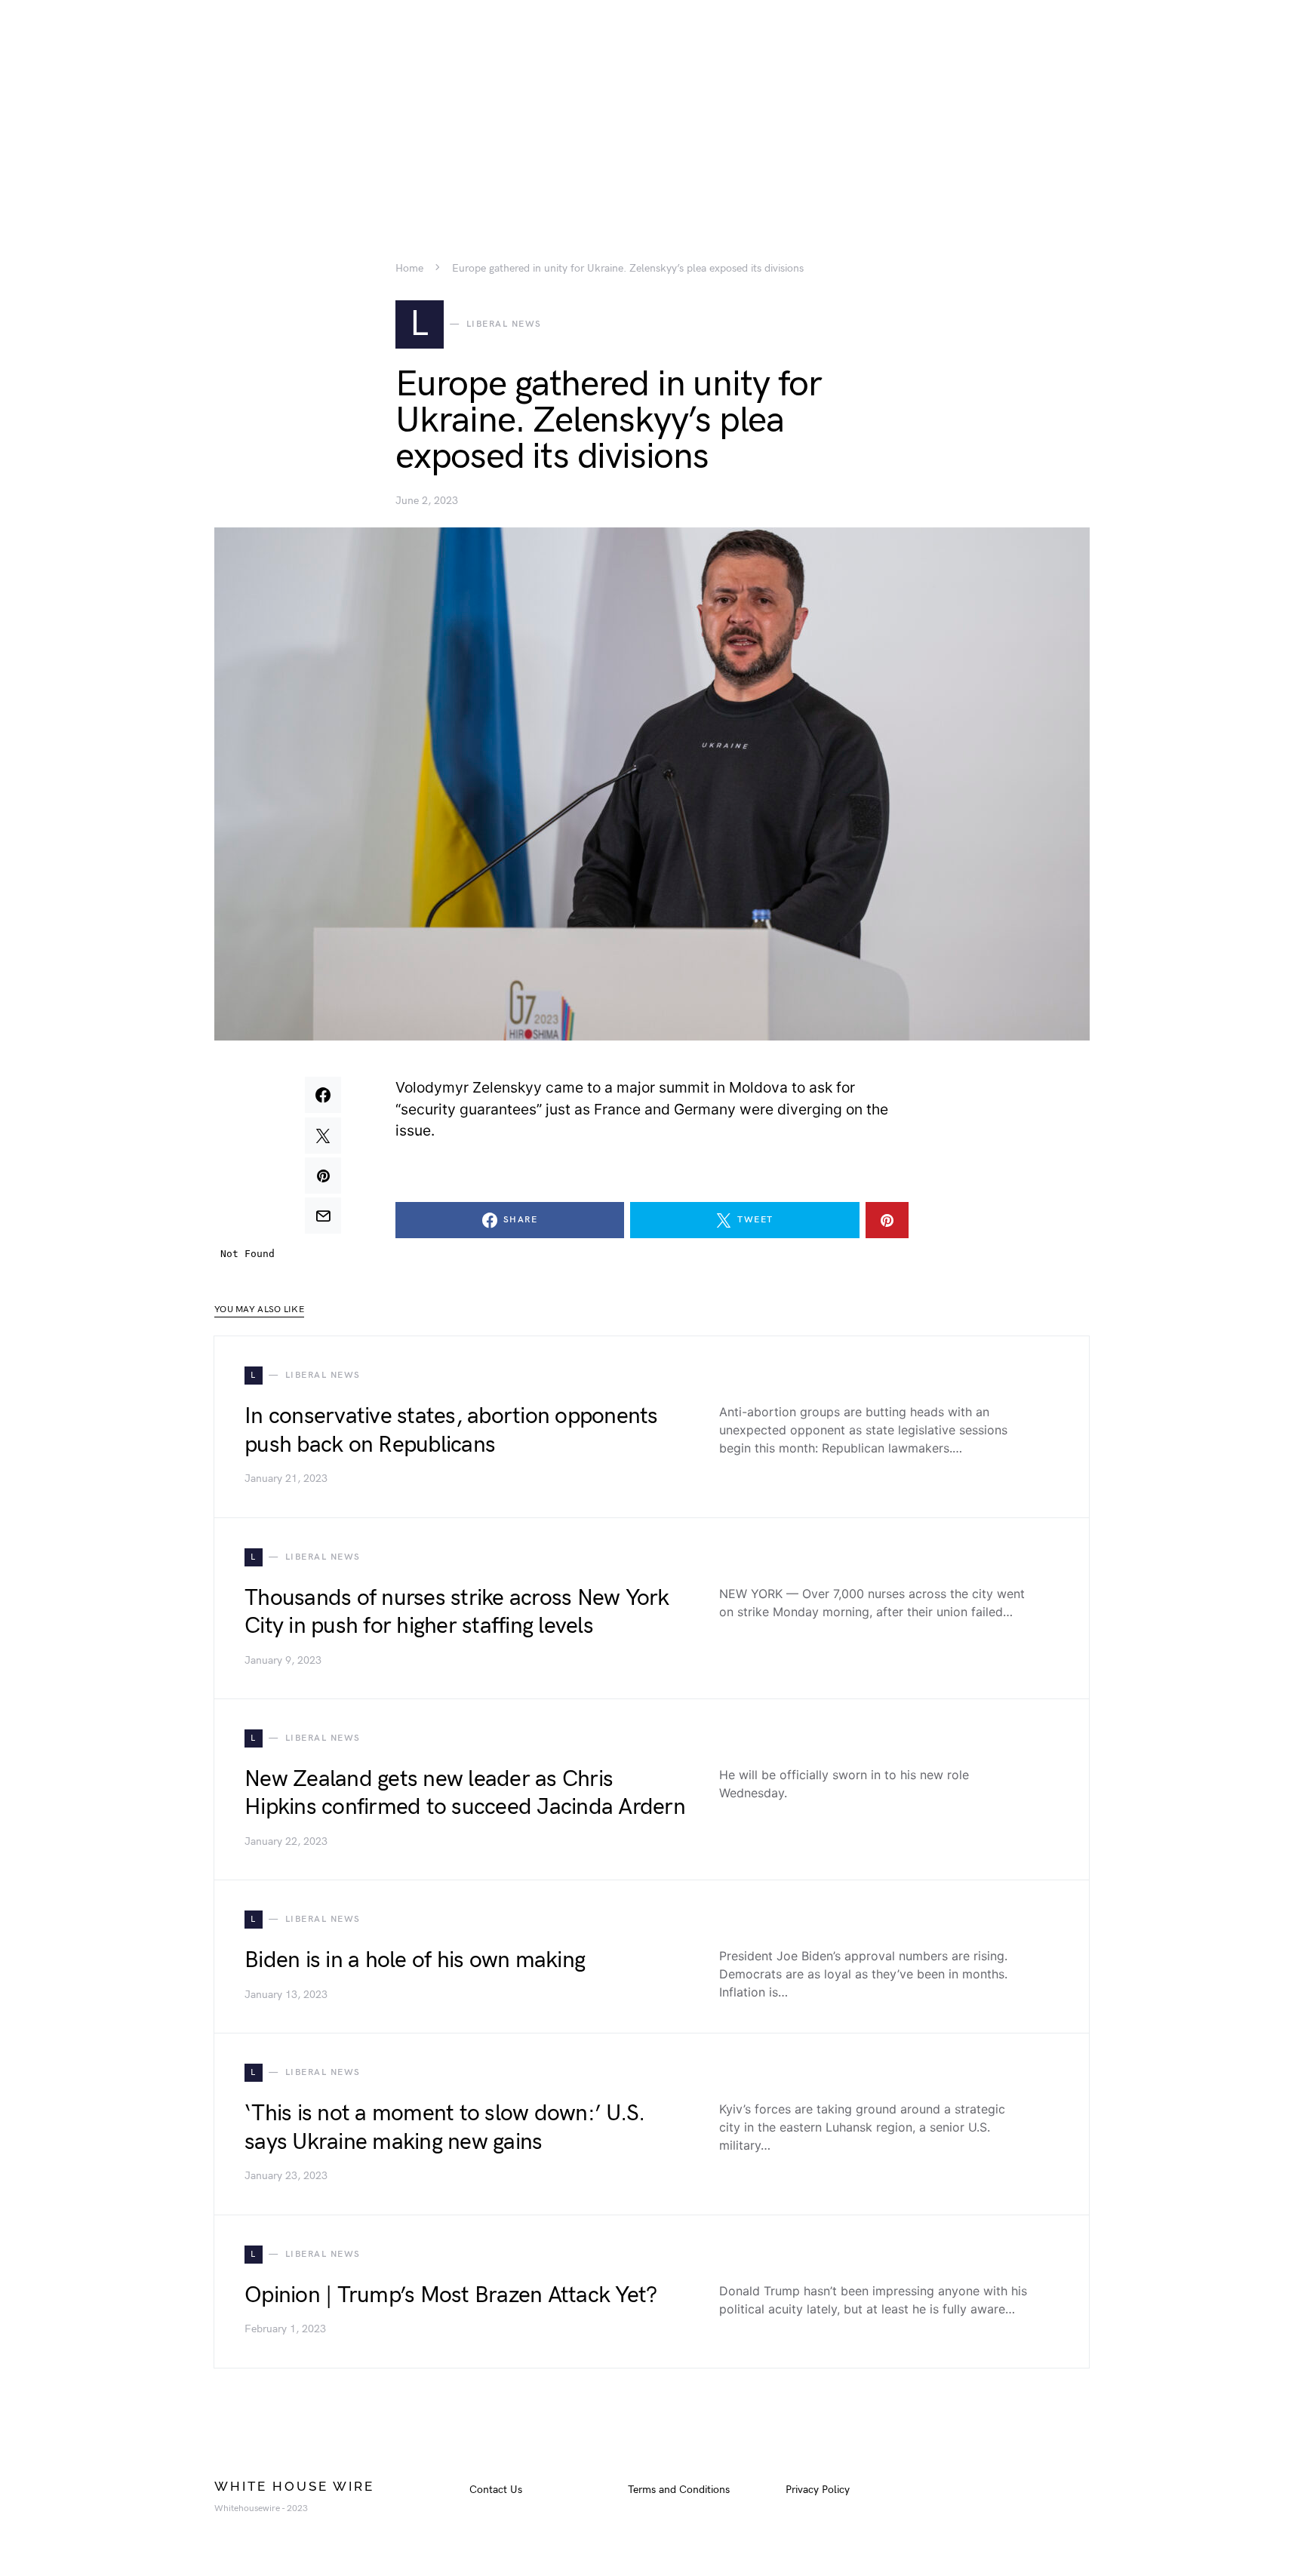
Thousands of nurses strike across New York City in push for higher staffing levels (457, 1612)
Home (409, 269)
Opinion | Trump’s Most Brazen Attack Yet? (451, 2295)
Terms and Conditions (679, 2490)
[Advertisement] (652, 106)
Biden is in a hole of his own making (415, 1960)
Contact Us (496, 2490)
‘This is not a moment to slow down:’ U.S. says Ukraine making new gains (444, 2128)
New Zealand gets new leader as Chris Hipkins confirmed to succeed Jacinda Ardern (465, 1794)
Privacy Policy (818, 2490)
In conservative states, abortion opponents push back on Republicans (451, 1431)
